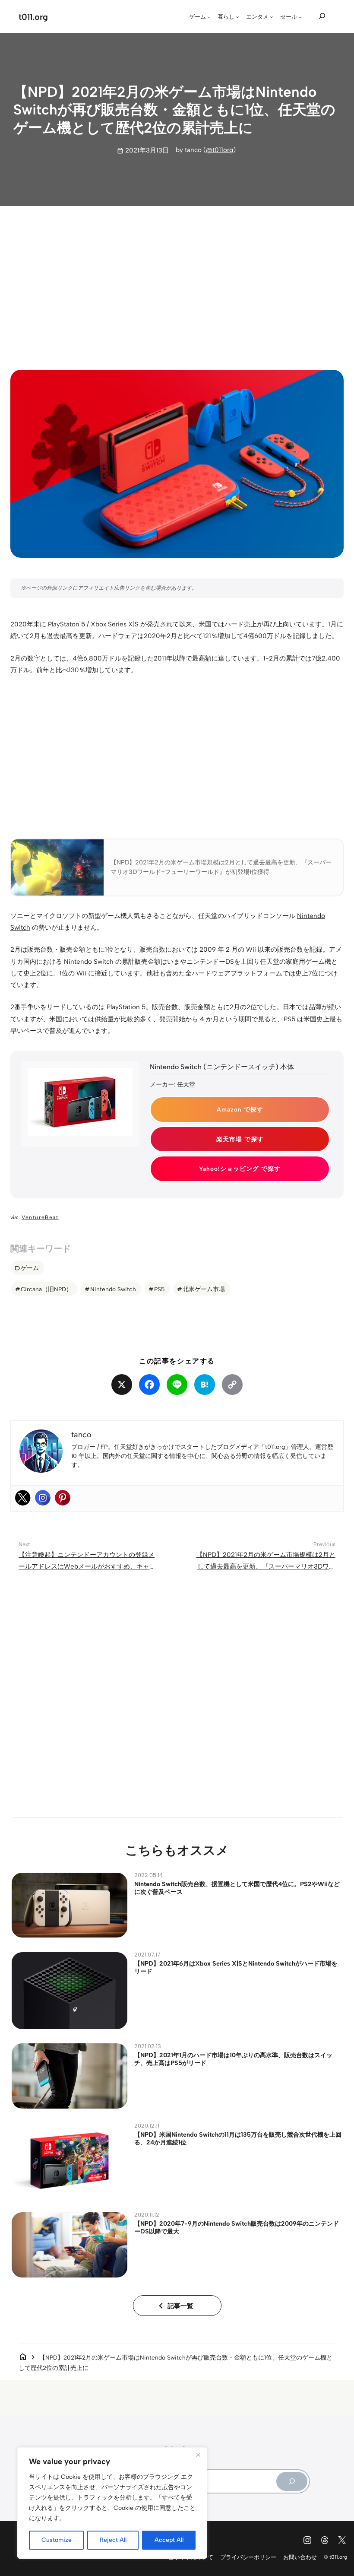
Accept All (169, 2540)
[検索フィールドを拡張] (322, 16)
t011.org (33, 17)
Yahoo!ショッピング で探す (240, 1169)
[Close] (198, 2455)
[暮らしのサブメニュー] (237, 17)
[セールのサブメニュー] (300, 17)
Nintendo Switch (113, 1289)
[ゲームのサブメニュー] (209, 17)
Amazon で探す (240, 1109)
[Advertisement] (177, 280)
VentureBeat (40, 1217)
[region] (112, 2503)
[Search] (292, 2482)
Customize (57, 2540)
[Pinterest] (63, 1498)
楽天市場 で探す (240, 1139)
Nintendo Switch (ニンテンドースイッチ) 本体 (222, 1067)
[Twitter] (23, 1498)
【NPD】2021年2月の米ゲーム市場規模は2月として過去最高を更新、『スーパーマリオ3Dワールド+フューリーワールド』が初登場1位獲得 (266, 1567)
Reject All (113, 2540)
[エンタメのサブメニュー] (272, 17)
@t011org (220, 150)
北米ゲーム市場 (204, 1289)
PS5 (159, 1289)
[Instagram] (43, 1498)
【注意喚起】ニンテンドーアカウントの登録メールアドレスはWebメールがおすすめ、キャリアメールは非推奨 (87, 1567)
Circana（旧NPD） (46, 1289)
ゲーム (30, 1268)
